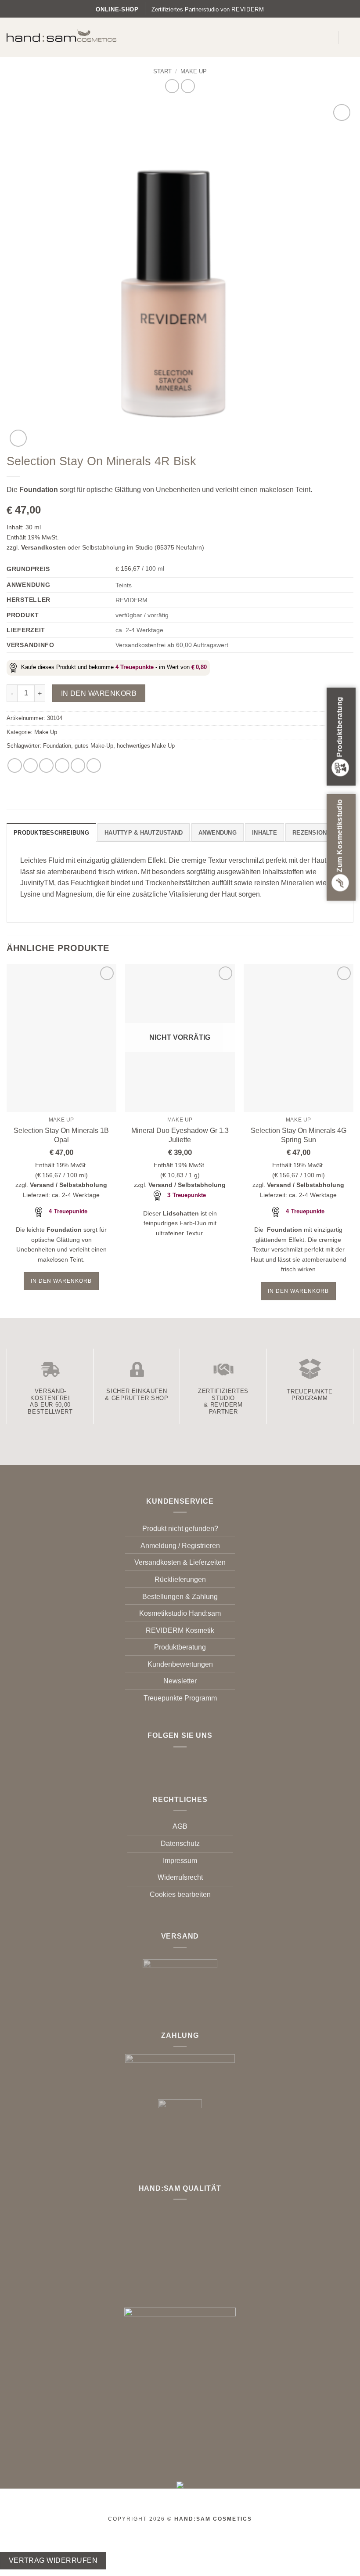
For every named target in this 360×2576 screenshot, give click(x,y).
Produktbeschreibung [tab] (51, 833)
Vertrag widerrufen (53, 2560)
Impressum (180, 1861)
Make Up (194, 71)
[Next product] (172, 86)
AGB (180, 1826)
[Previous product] (188, 86)
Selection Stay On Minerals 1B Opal (61, 1135)
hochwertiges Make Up (146, 746)
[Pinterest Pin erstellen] (78, 765)
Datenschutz (180, 1843)
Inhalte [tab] (265, 833)
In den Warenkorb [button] (61, 1281)
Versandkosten (43, 547)
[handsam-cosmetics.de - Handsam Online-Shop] (61, 36)
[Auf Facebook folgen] (175, 1760)
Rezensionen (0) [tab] (318, 833)
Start (162, 71)
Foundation (57, 746)
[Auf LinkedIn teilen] (94, 765)
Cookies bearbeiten (180, 1894)
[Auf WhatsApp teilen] (15, 765)
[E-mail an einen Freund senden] (62, 765)
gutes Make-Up (94, 746)
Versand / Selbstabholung (68, 1185)
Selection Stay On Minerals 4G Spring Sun (299, 1135)
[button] (326, 37)
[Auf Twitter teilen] (46, 765)
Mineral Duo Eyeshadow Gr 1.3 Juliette (180, 1135)
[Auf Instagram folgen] (185, 1760)
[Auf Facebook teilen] (31, 765)
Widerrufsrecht (180, 1877)
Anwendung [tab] (218, 833)
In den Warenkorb (99, 693)
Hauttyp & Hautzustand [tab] (144, 833)
